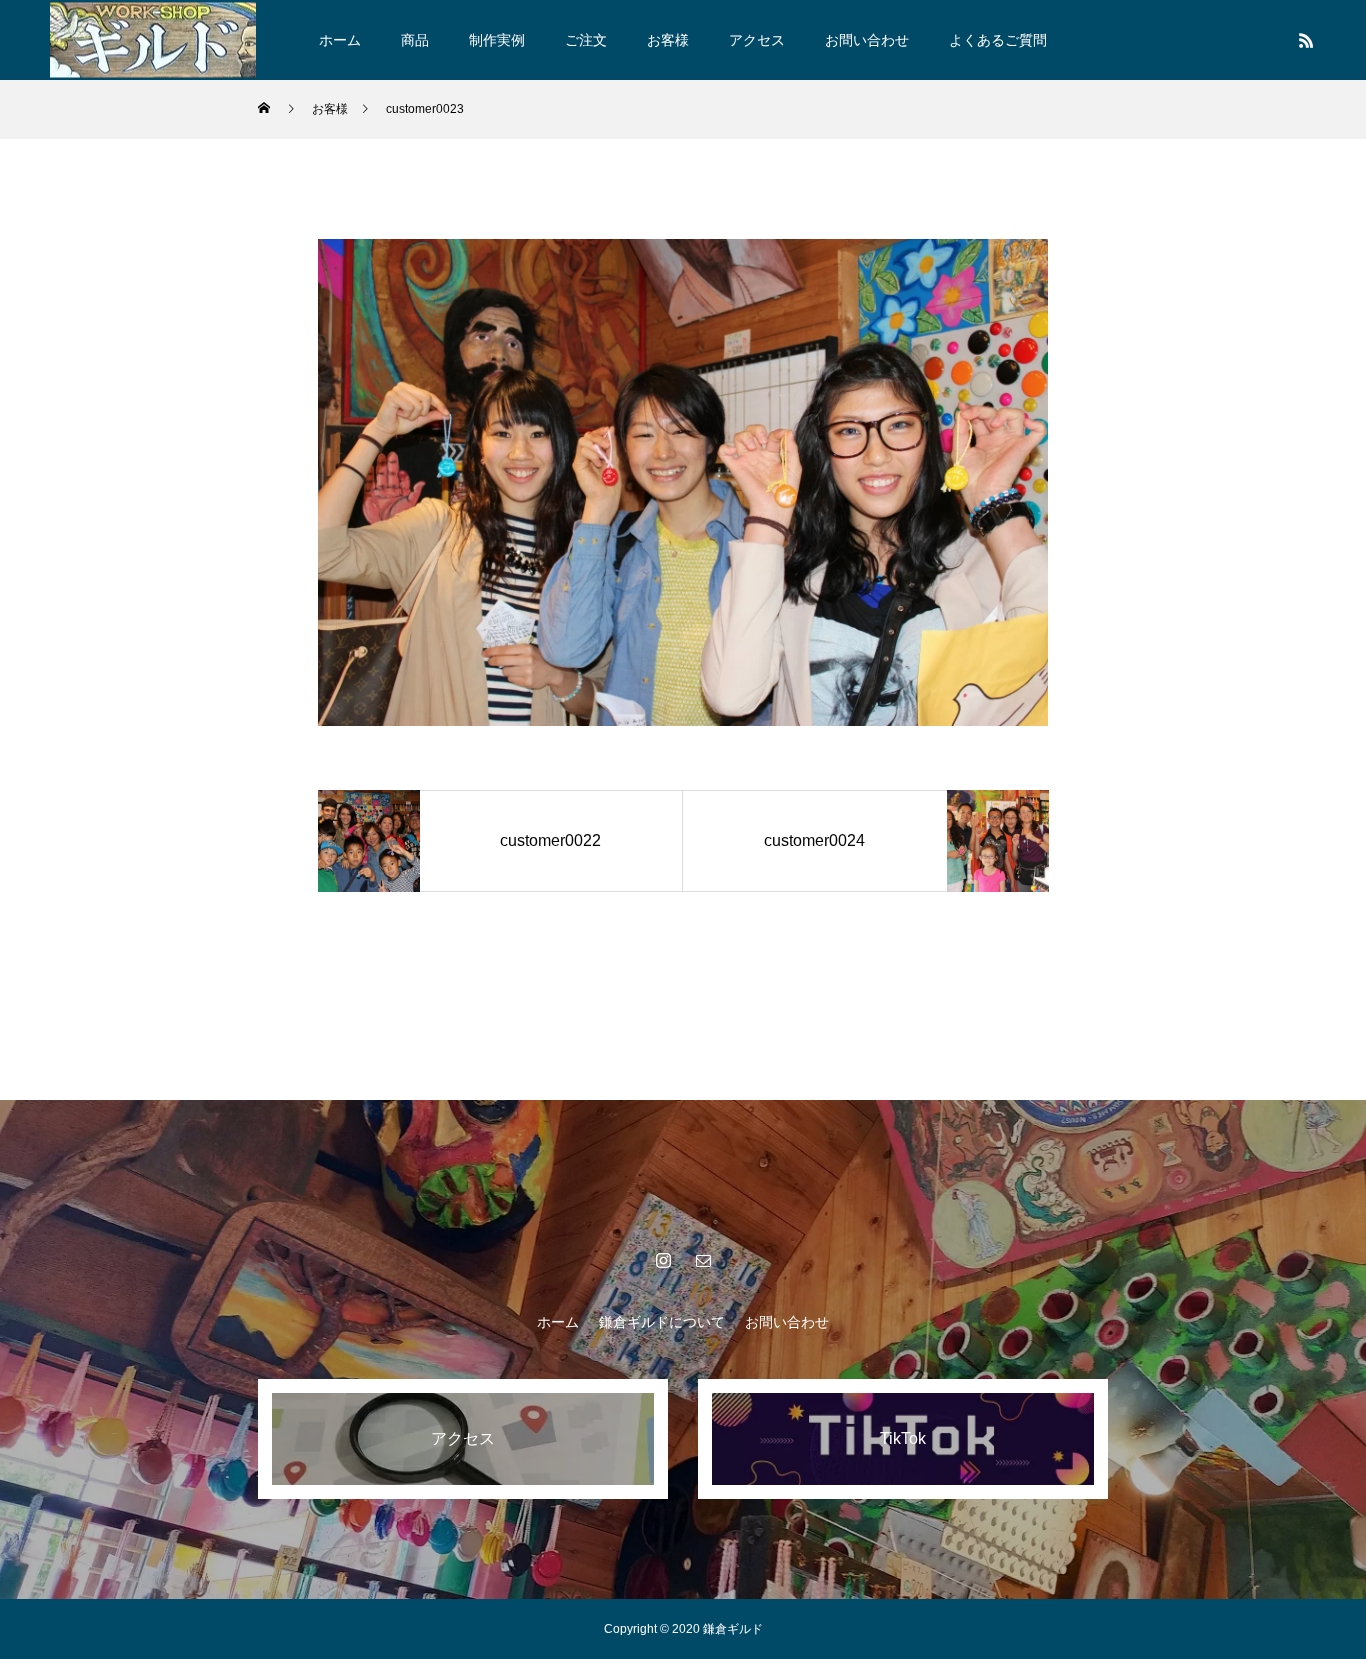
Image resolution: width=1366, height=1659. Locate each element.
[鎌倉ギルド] (153, 39)
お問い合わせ (867, 40)
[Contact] (703, 1260)
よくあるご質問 (998, 40)
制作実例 (497, 40)
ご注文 (586, 40)
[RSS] (1306, 40)
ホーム (340, 40)
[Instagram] (663, 1260)
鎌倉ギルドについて (662, 1322)
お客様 (668, 40)
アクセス (757, 40)
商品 (415, 40)
